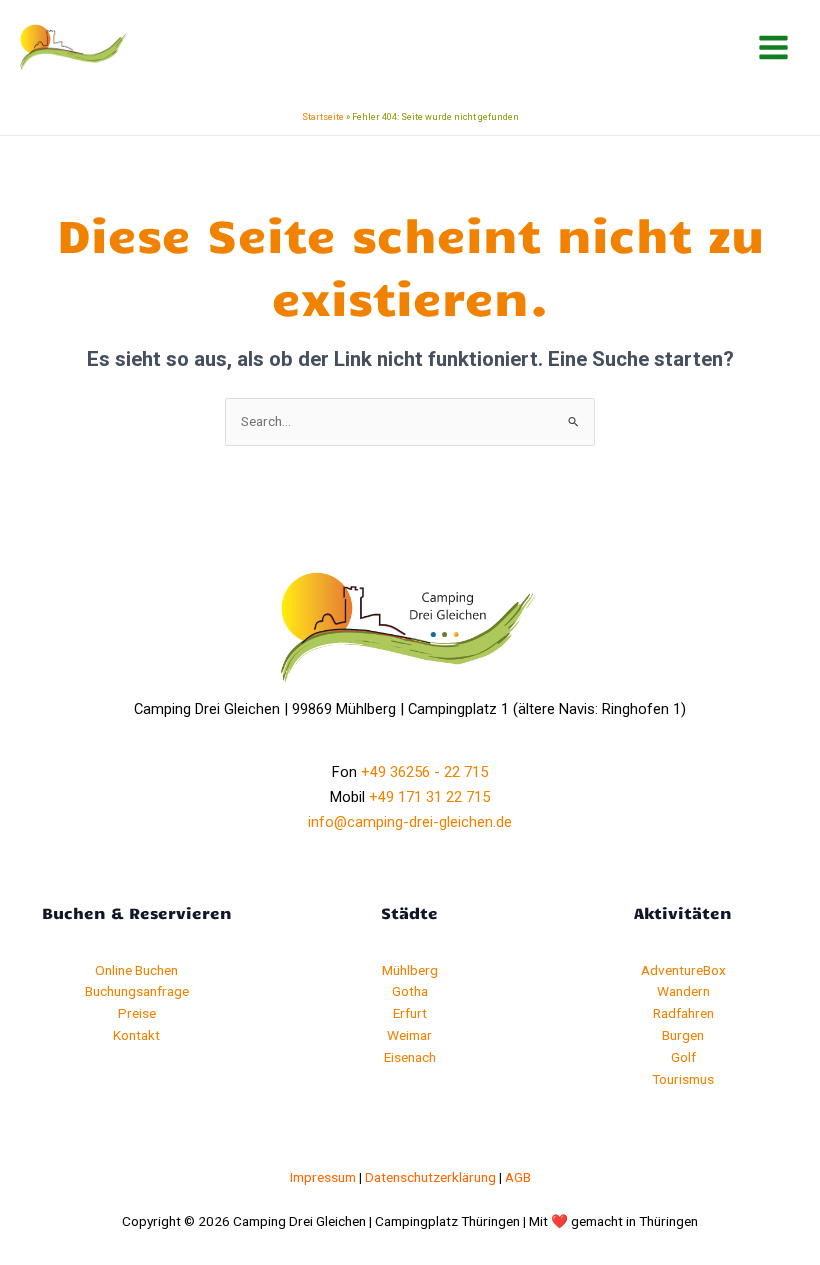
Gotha (410, 991)
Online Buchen (136, 970)
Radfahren (683, 1013)
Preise (137, 1013)
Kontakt (136, 1035)
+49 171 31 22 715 (429, 797)
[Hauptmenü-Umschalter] (774, 48)
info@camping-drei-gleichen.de (410, 822)
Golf (683, 1057)
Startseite (323, 117)
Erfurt (410, 1013)
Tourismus (683, 1079)
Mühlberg (410, 970)
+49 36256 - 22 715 (424, 772)
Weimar (409, 1035)
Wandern (683, 991)
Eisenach (410, 1057)
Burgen (683, 1035)
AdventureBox (683, 970)
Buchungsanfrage (137, 991)
